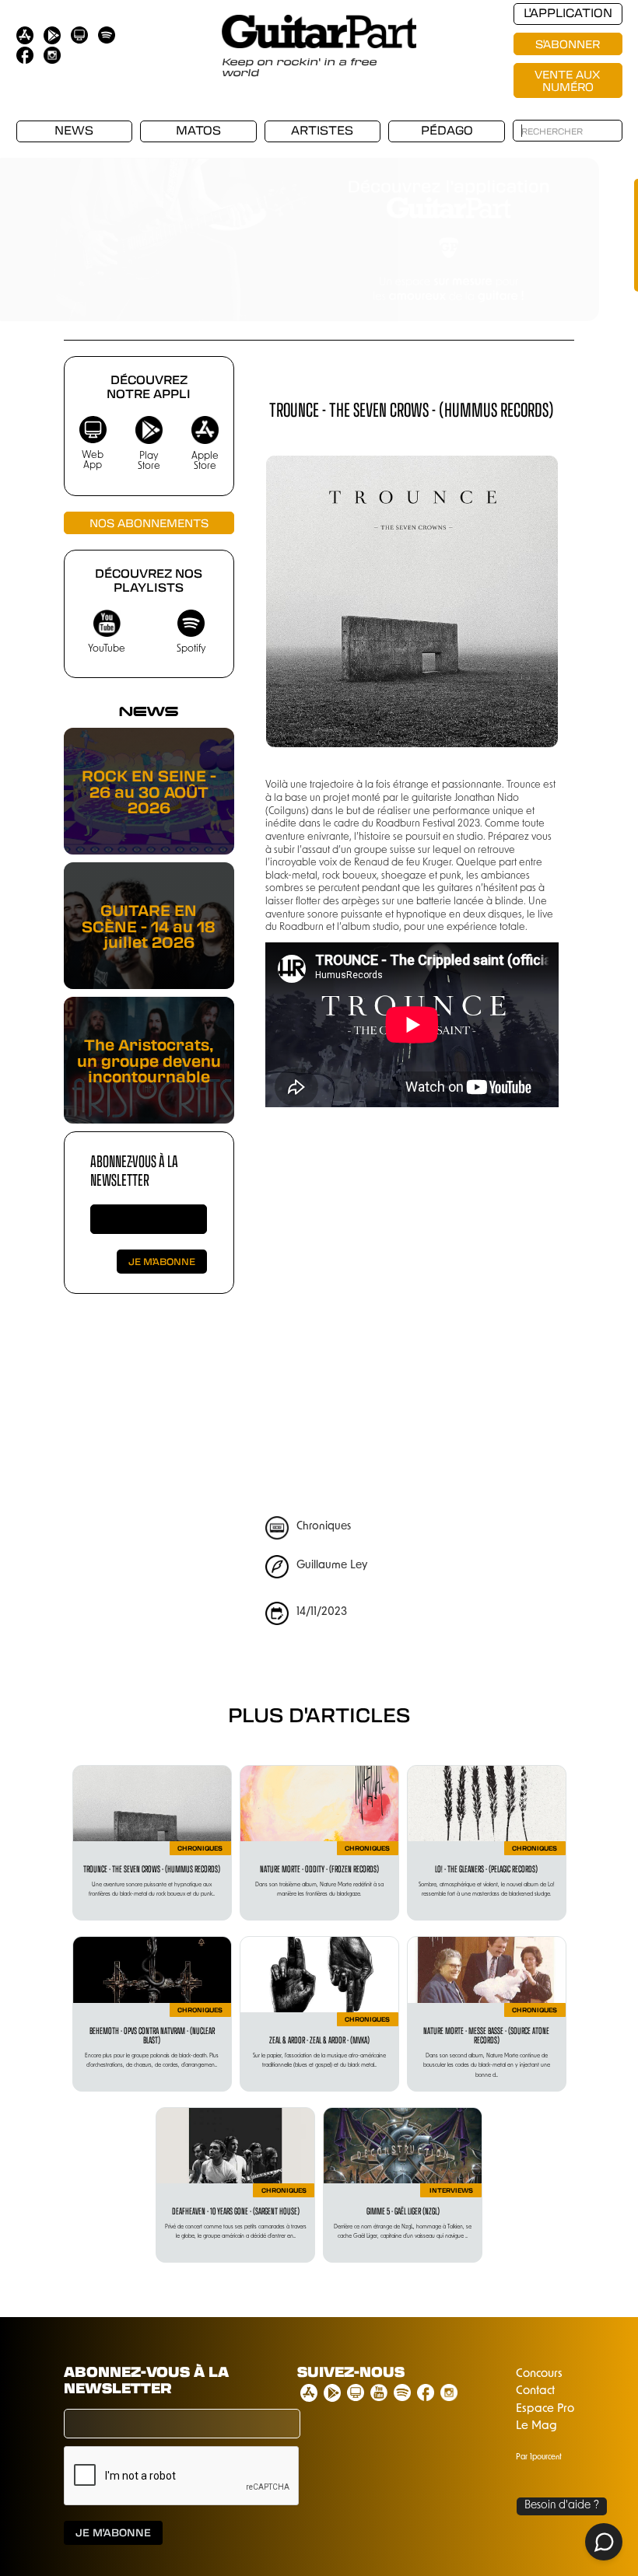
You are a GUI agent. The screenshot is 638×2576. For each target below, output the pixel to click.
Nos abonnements (149, 523)
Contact (535, 2391)
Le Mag (536, 2426)
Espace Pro (545, 2409)
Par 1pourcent (539, 2457)
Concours (539, 2374)
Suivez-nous (351, 2372)
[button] (31, 228)
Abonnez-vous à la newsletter (134, 1170)
